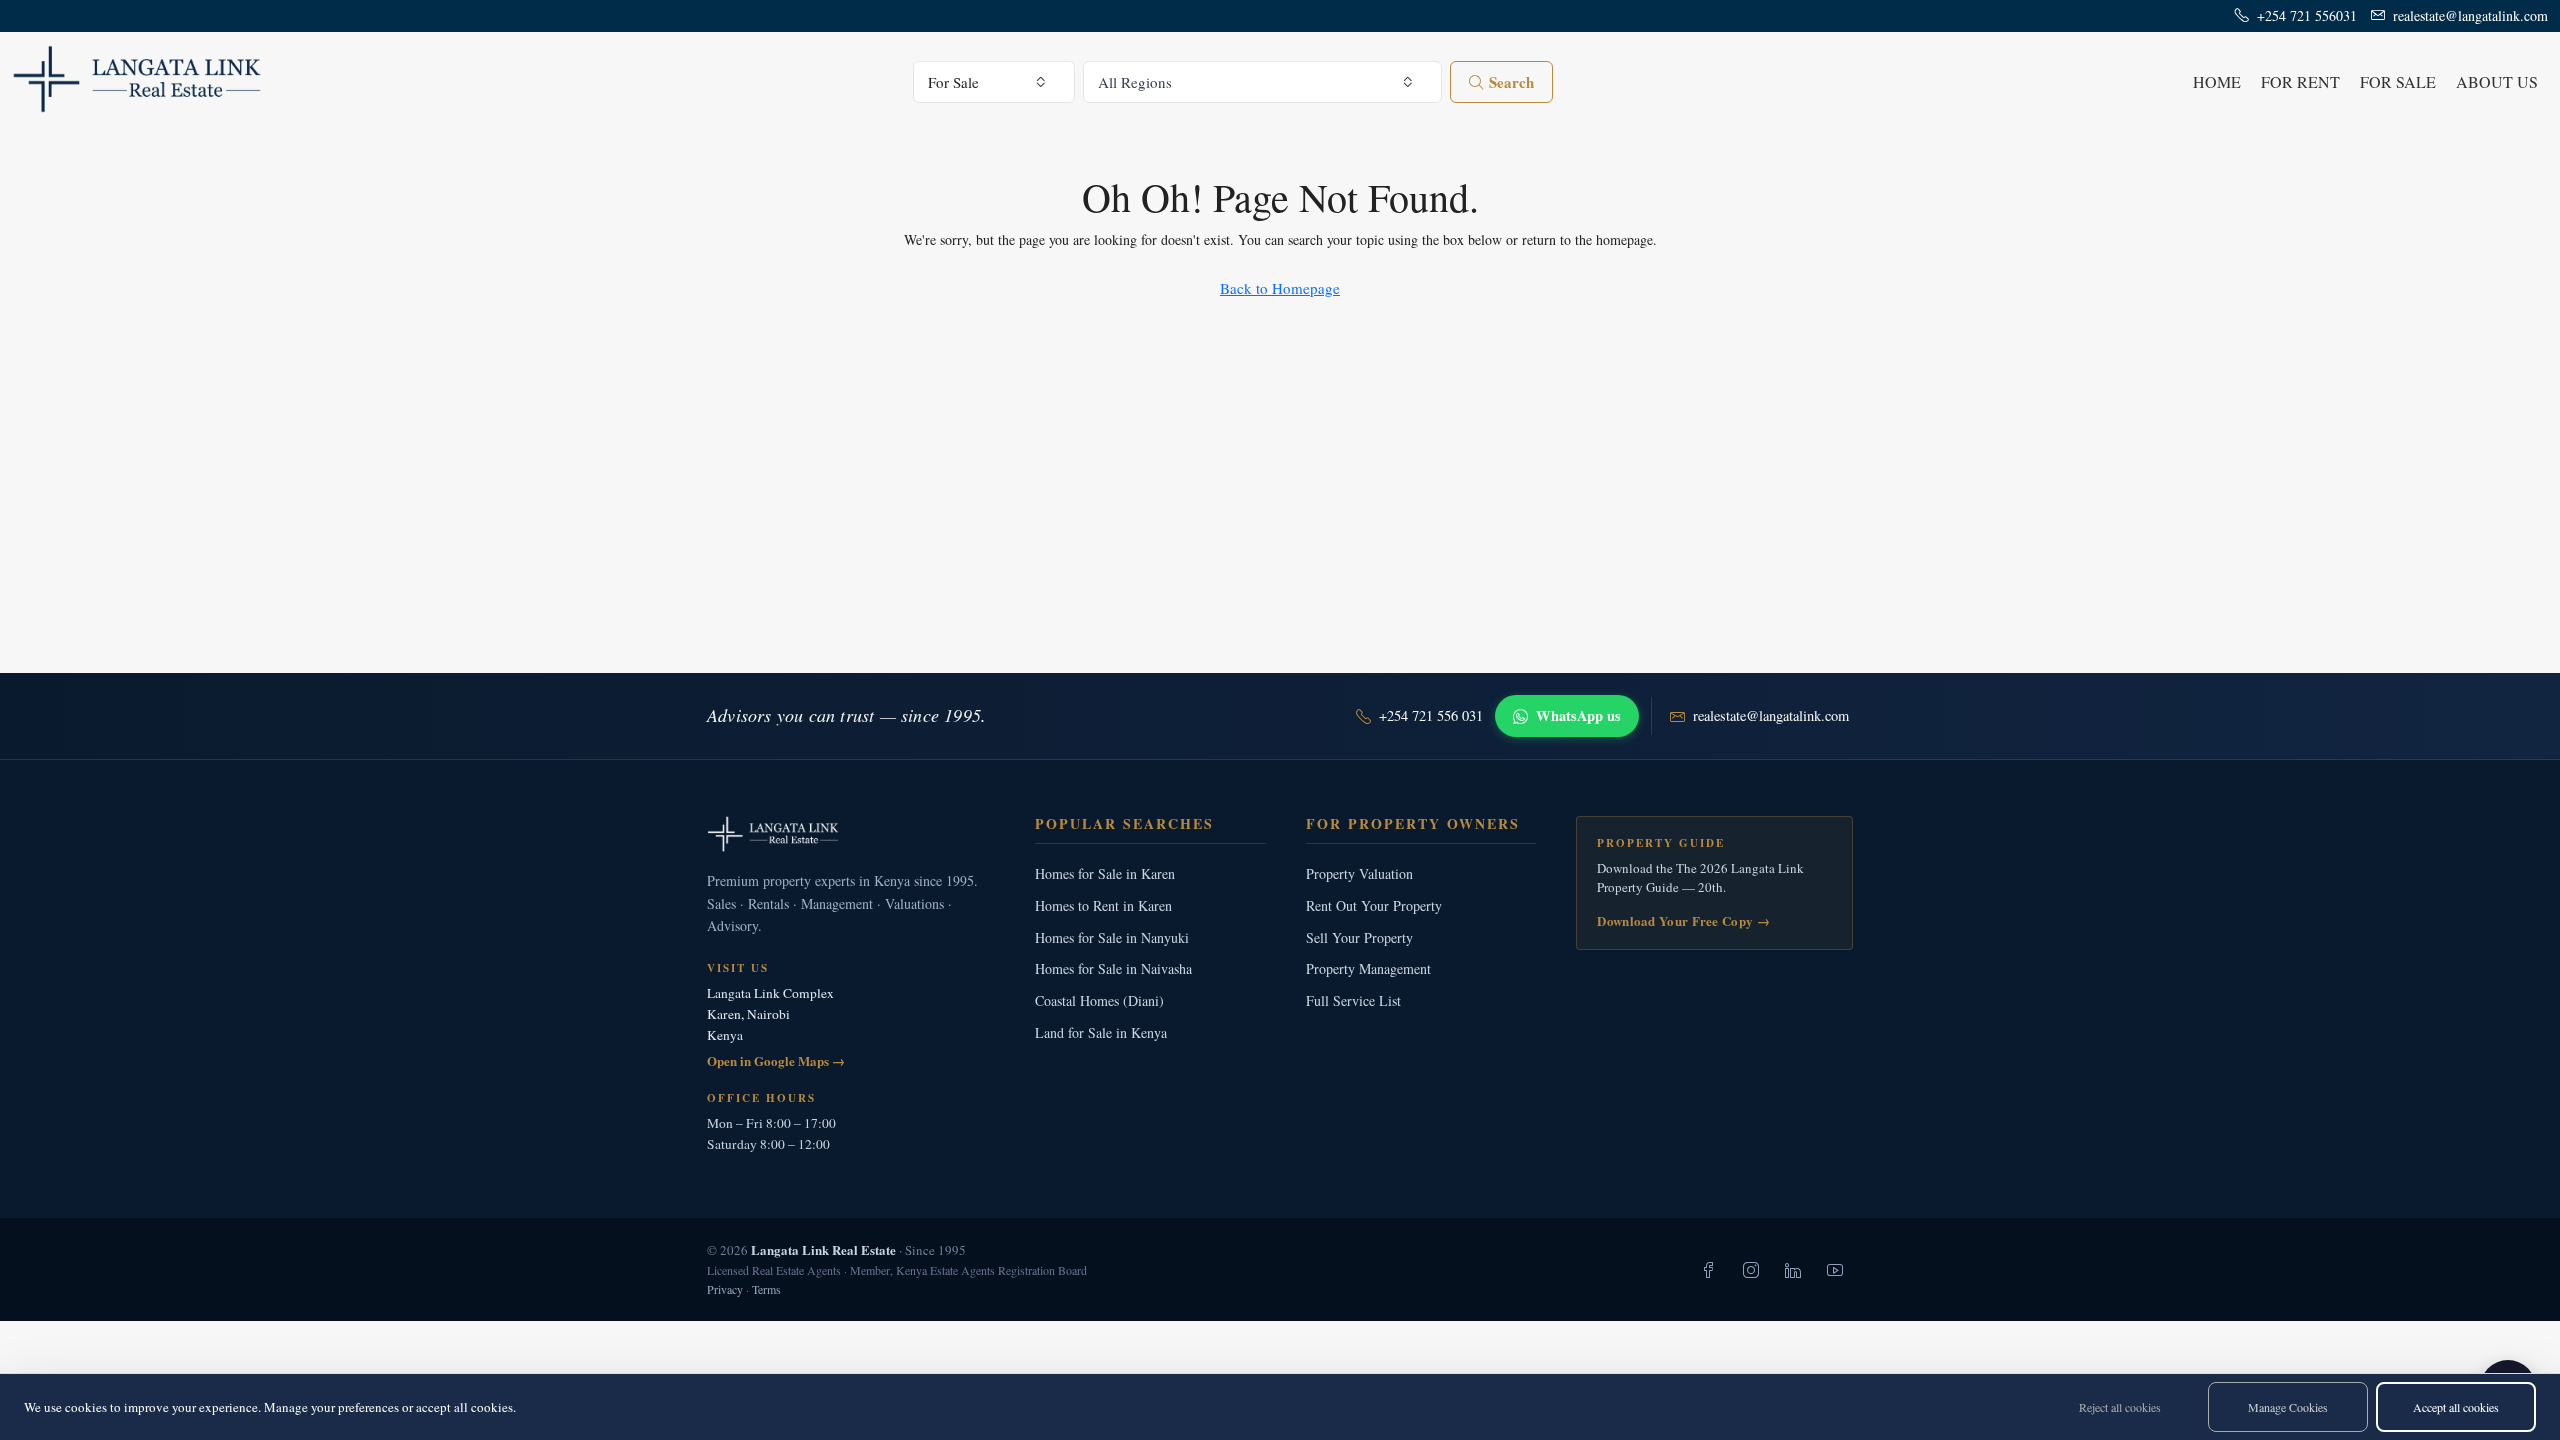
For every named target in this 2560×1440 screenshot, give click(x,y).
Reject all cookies (2120, 1407)
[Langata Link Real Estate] (851, 834)
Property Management (1368, 968)
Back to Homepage (1280, 288)
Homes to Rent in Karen (1103, 905)
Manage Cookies (2288, 1407)
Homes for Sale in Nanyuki (1112, 937)
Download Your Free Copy (1683, 920)
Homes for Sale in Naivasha (1113, 968)
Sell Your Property (1359, 937)
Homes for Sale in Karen (1105, 873)
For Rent (2300, 81)
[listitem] (1709, 1270)
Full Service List (1353, 1000)
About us (2497, 81)
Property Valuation (1359, 873)
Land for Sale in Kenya (1101, 1032)
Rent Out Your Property (1374, 905)
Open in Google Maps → (776, 1060)
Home (2217, 81)
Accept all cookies (2456, 1407)
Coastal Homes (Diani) (1099, 1000)
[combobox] (994, 82)
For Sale (2398, 81)
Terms (766, 1289)
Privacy (725, 1289)
